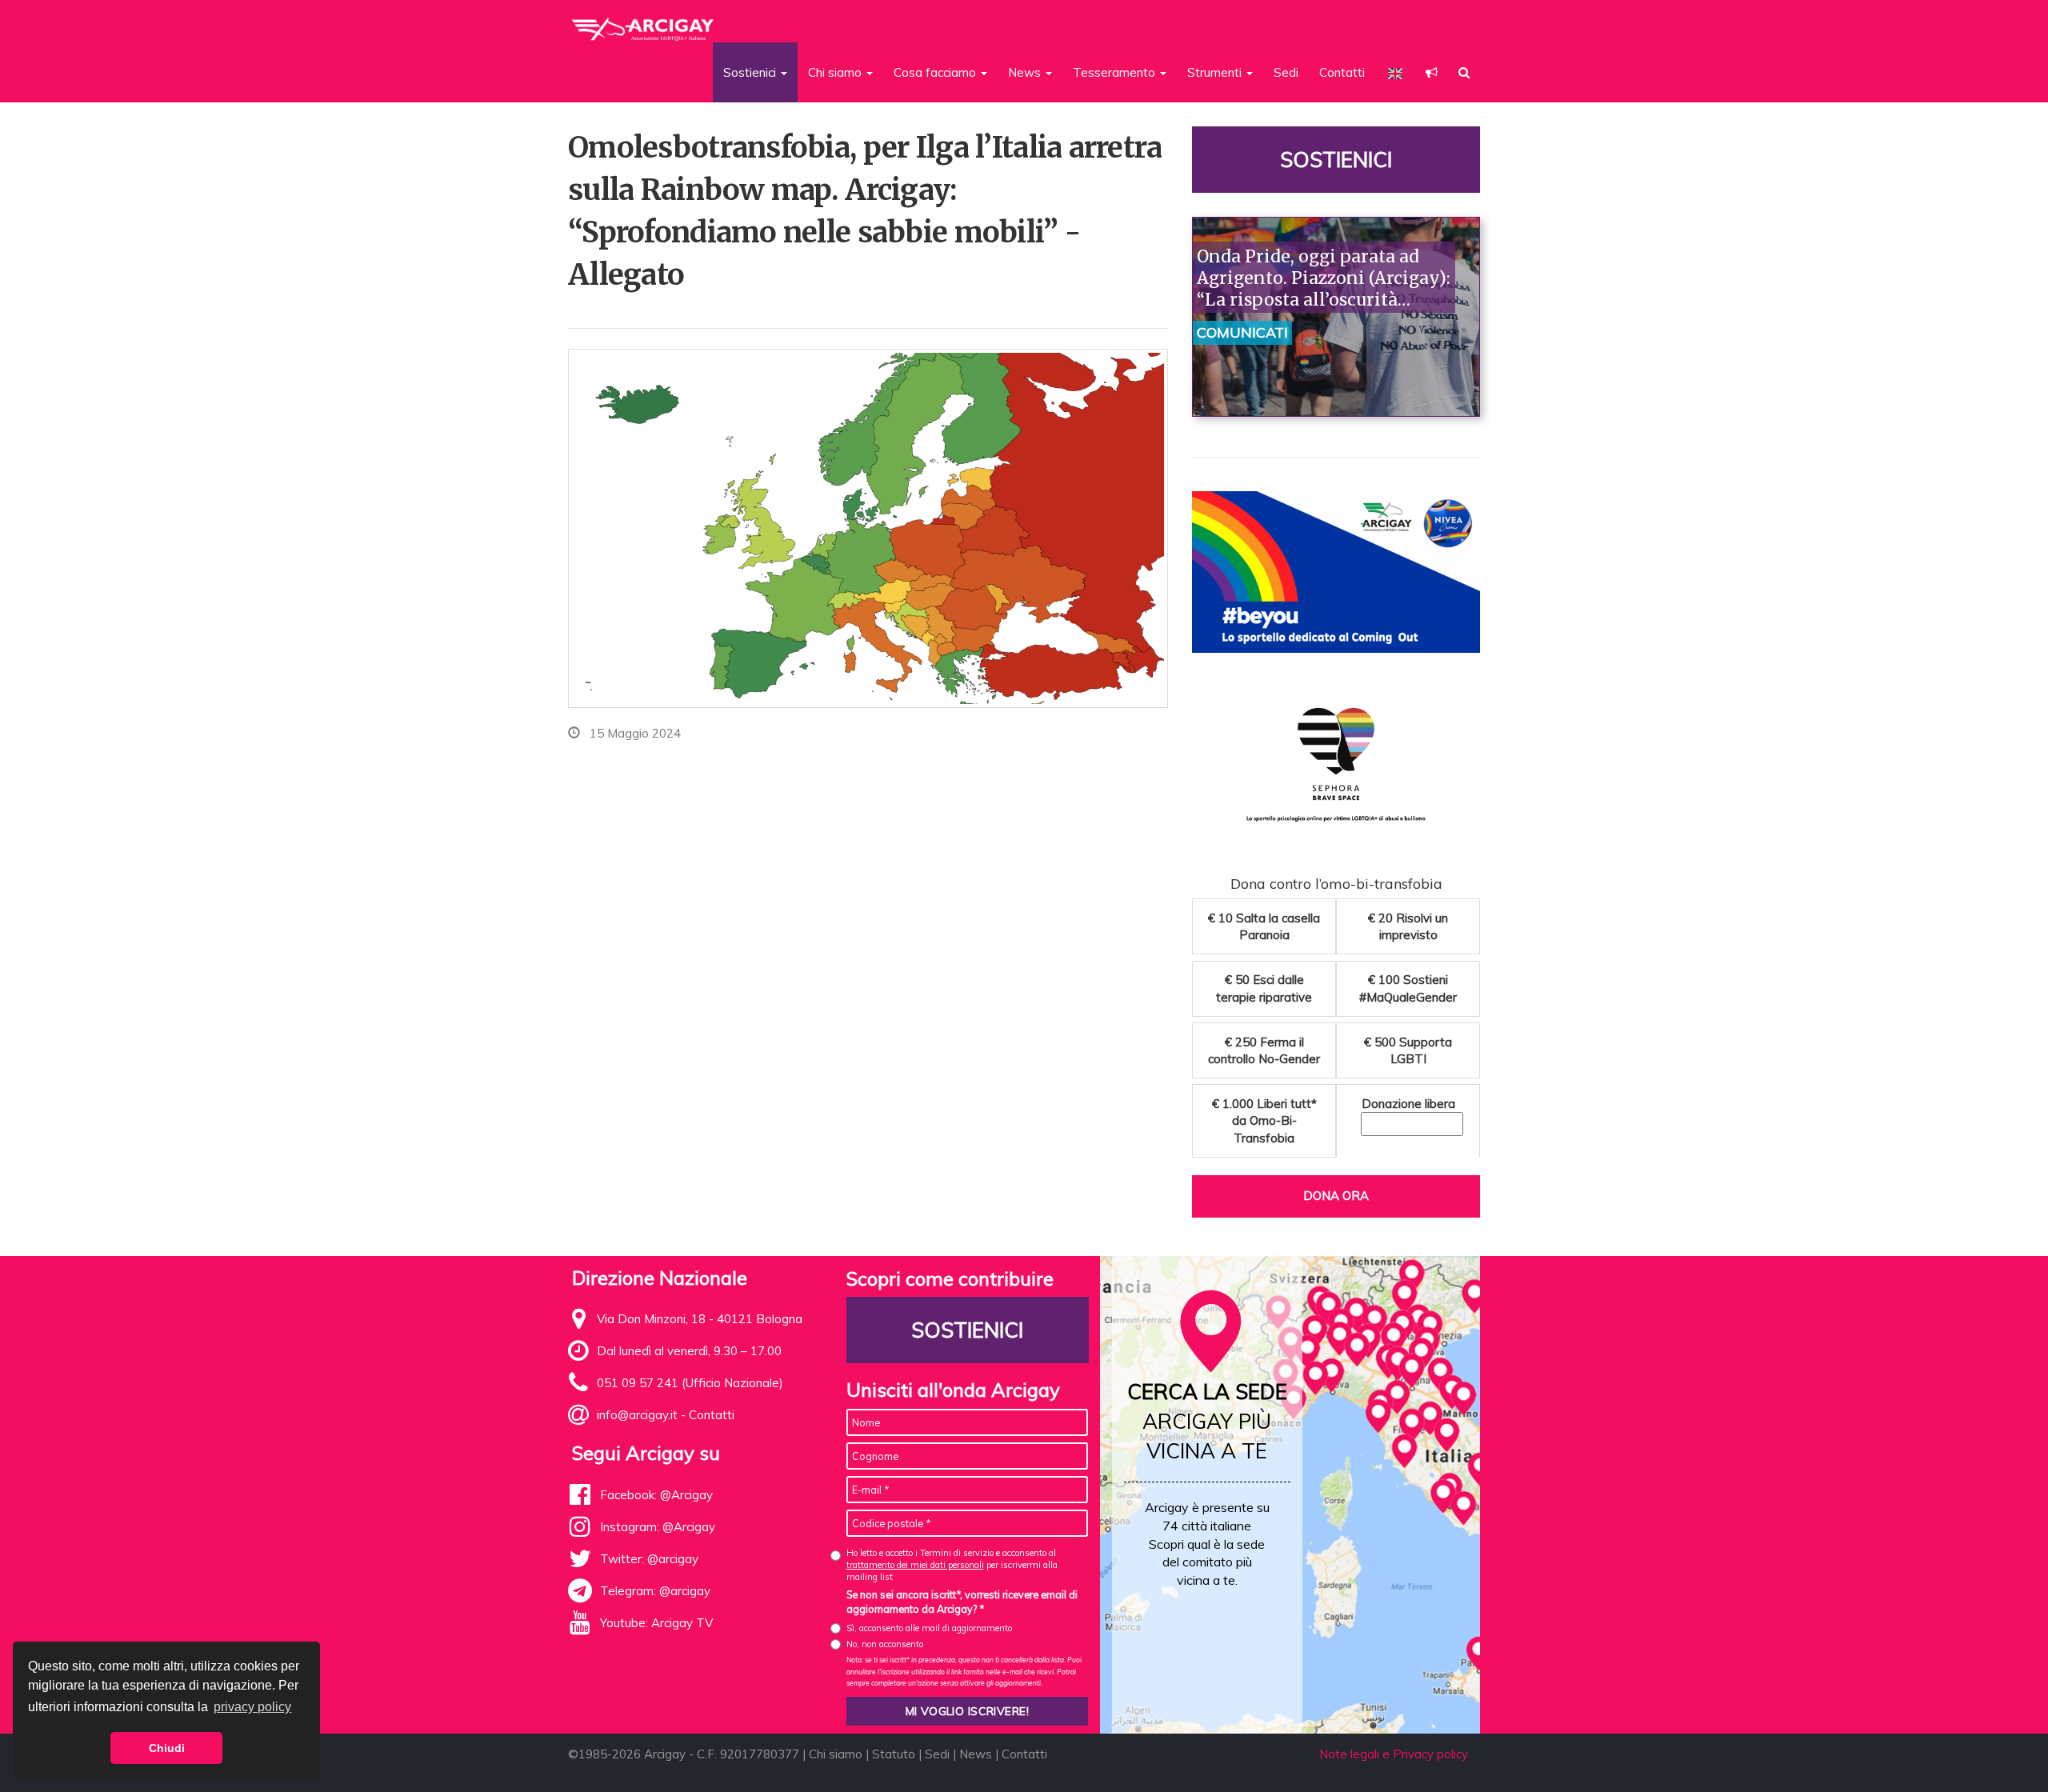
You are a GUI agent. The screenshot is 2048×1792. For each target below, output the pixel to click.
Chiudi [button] (167, 1748)
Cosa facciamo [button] (936, 72)
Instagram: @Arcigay (658, 1527)
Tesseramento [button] (1116, 72)
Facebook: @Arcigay (656, 1495)
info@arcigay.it (637, 1415)
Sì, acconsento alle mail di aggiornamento (929, 1628)
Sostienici (1336, 160)
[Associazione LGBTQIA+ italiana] (644, 22)
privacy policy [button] (252, 1707)
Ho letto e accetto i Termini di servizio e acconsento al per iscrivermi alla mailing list (952, 1565)
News (976, 1754)
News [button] (1026, 72)
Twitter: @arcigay (649, 1559)
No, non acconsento (885, 1644)
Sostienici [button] (751, 72)
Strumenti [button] (1216, 72)
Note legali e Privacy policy (1394, 1754)
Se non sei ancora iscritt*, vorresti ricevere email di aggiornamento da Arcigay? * (962, 1602)
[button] (1432, 72)
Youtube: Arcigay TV (656, 1623)
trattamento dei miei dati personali (915, 1565)
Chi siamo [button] (836, 72)
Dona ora (1336, 1196)
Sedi (1286, 72)
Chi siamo (836, 1754)
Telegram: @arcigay (655, 1591)
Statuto (894, 1754)
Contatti (1342, 72)
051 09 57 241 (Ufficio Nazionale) (690, 1383)
